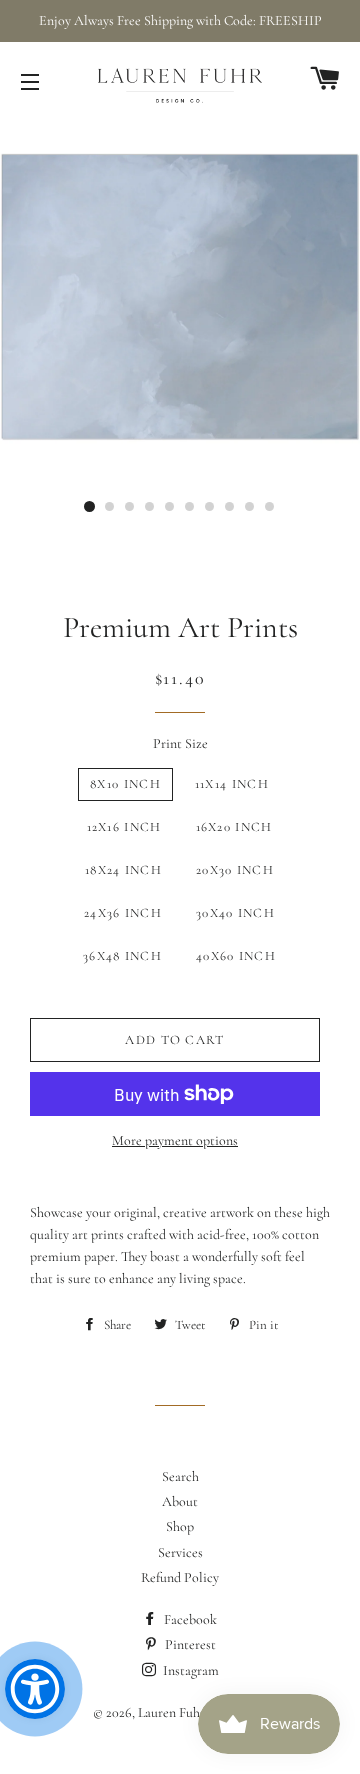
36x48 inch (122, 956)
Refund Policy (180, 1577)
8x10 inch (125, 784)
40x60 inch (236, 956)
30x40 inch (235, 913)
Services (180, 1552)
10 (270, 507)
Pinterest (189, 1644)
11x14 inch (232, 784)
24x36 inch (123, 913)
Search (180, 1476)
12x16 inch (124, 827)
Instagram (189, 1670)
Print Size (180, 743)
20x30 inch (235, 870)
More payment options (175, 1140)
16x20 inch (234, 827)
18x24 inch (123, 870)
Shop (180, 1526)
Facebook (189, 1619)
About (180, 1501)
